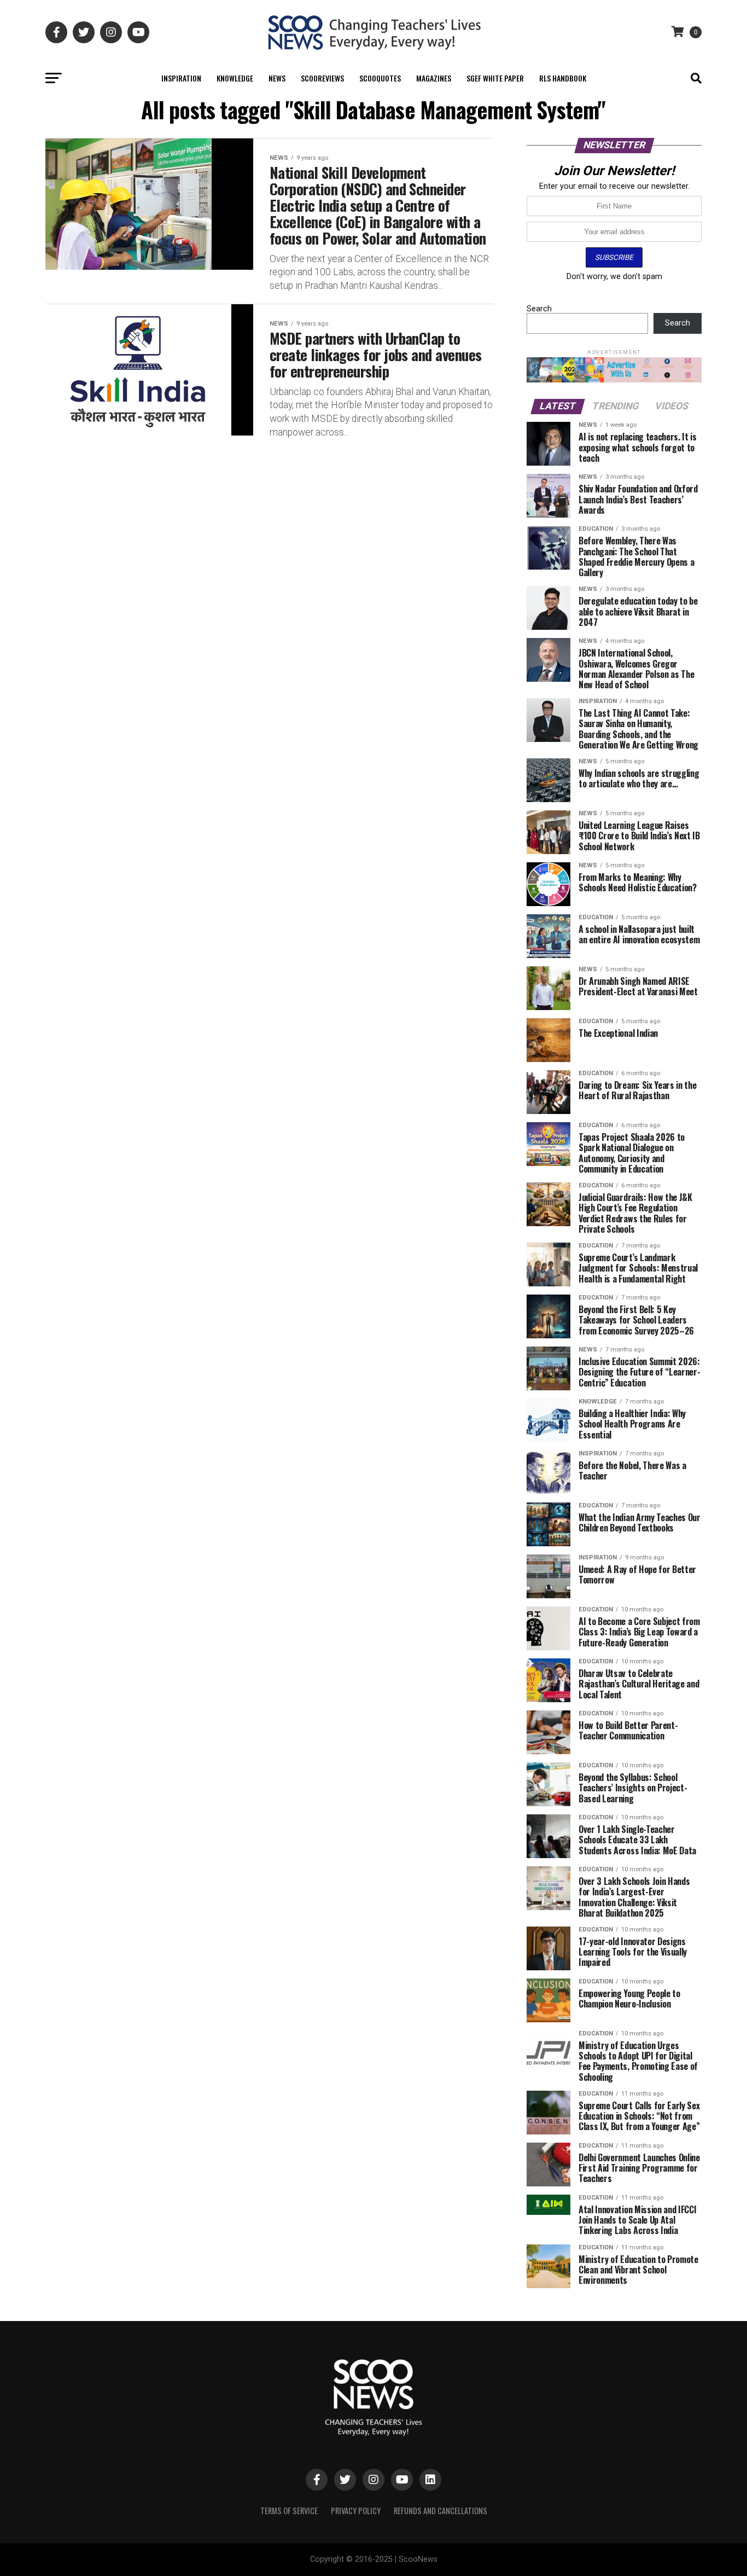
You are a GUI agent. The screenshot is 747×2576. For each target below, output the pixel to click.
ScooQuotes (380, 78)
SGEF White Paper (495, 78)
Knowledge (235, 78)
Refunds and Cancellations (440, 2511)
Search (539, 309)
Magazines (434, 78)
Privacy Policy (356, 2511)
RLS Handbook (563, 78)
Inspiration (181, 78)
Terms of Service (289, 2511)
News (277, 78)
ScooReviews (322, 78)
